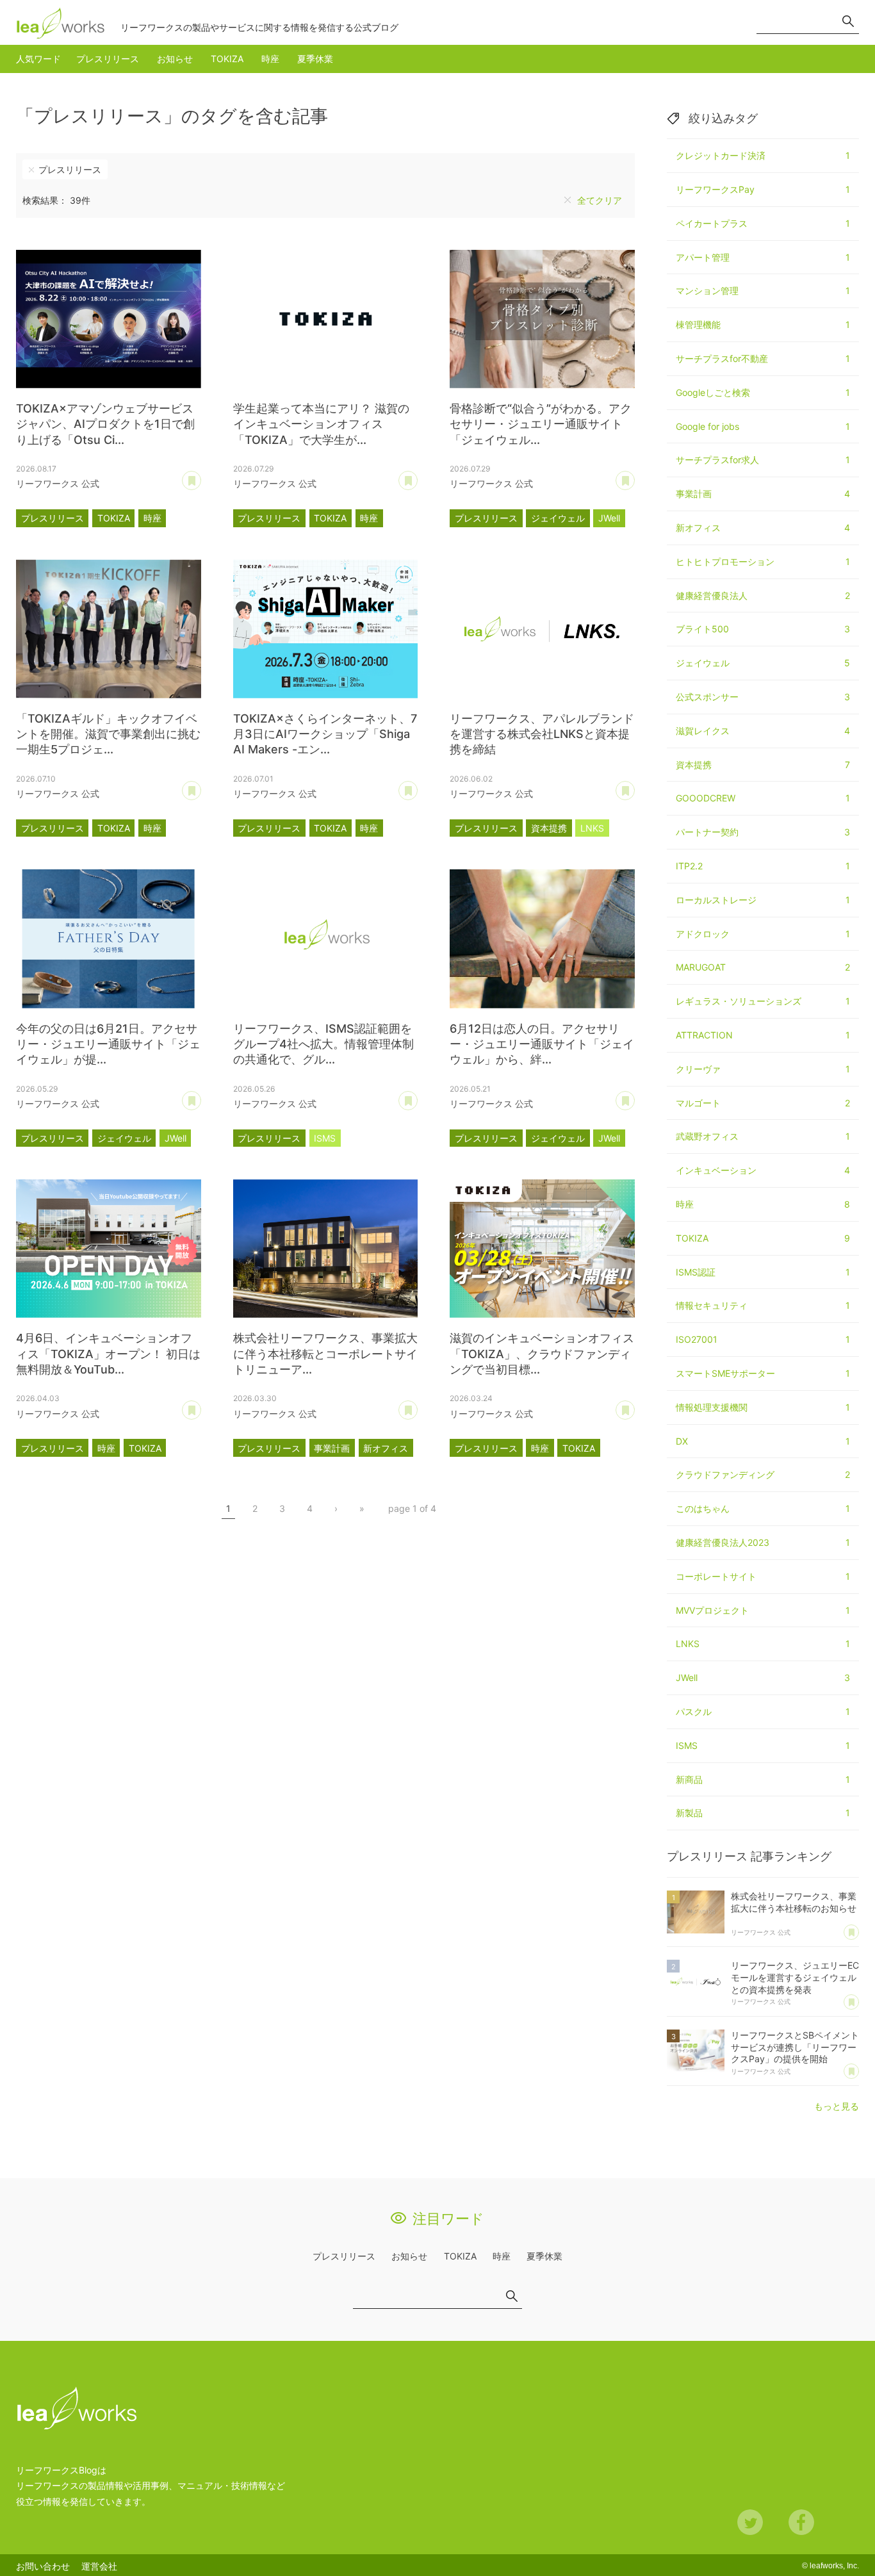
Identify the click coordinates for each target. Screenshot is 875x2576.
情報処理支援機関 (763, 1407)
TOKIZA (227, 59)
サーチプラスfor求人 (763, 460)
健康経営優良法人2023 (763, 1542)
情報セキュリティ (763, 1305)
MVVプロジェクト (763, 1610)
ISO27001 (763, 1339)
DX (763, 1441)
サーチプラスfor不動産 (763, 358)
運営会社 (99, 2566)
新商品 (763, 1779)
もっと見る (837, 2106)
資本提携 (549, 828)
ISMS (325, 1138)
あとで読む (201, 476)
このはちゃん (763, 1508)
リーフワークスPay (763, 189)
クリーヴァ (763, 1069)
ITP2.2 (763, 866)
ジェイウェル (558, 518)
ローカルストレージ (763, 900)
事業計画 (332, 1448)
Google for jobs (763, 426)
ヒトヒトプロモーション (763, 562)
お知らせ (175, 59)
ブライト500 (763, 629)
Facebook (801, 2522)
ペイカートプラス (763, 223)
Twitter (750, 2522)
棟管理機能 (763, 324)
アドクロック (763, 934)
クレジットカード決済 (763, 155)
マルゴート (763, 1103)
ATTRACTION (763, 1035)
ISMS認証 (763, 1272)
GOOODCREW (763, 798)
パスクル (763, 1711)
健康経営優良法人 (763, 595)
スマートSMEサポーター (763, 1373)
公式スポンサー (763, 697)
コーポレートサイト (763, 1576)
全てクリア (600, 200)
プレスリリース (108, 59)
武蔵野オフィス (763, 1136)
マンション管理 (763, 291)
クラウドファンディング (763, 1474)
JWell (609, 518)
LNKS (592, 828)
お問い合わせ (43, 2566)
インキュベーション (763, 1170)
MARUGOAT (763, 967)
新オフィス (386, 1448)
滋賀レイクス (763, 731)
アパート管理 (763, 257)
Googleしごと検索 (763, 392)
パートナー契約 (763, 832)
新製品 (763, 1813)
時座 (270, 59)
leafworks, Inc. (834, 2566)
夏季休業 (315, 59)
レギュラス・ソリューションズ (763, 1001)
